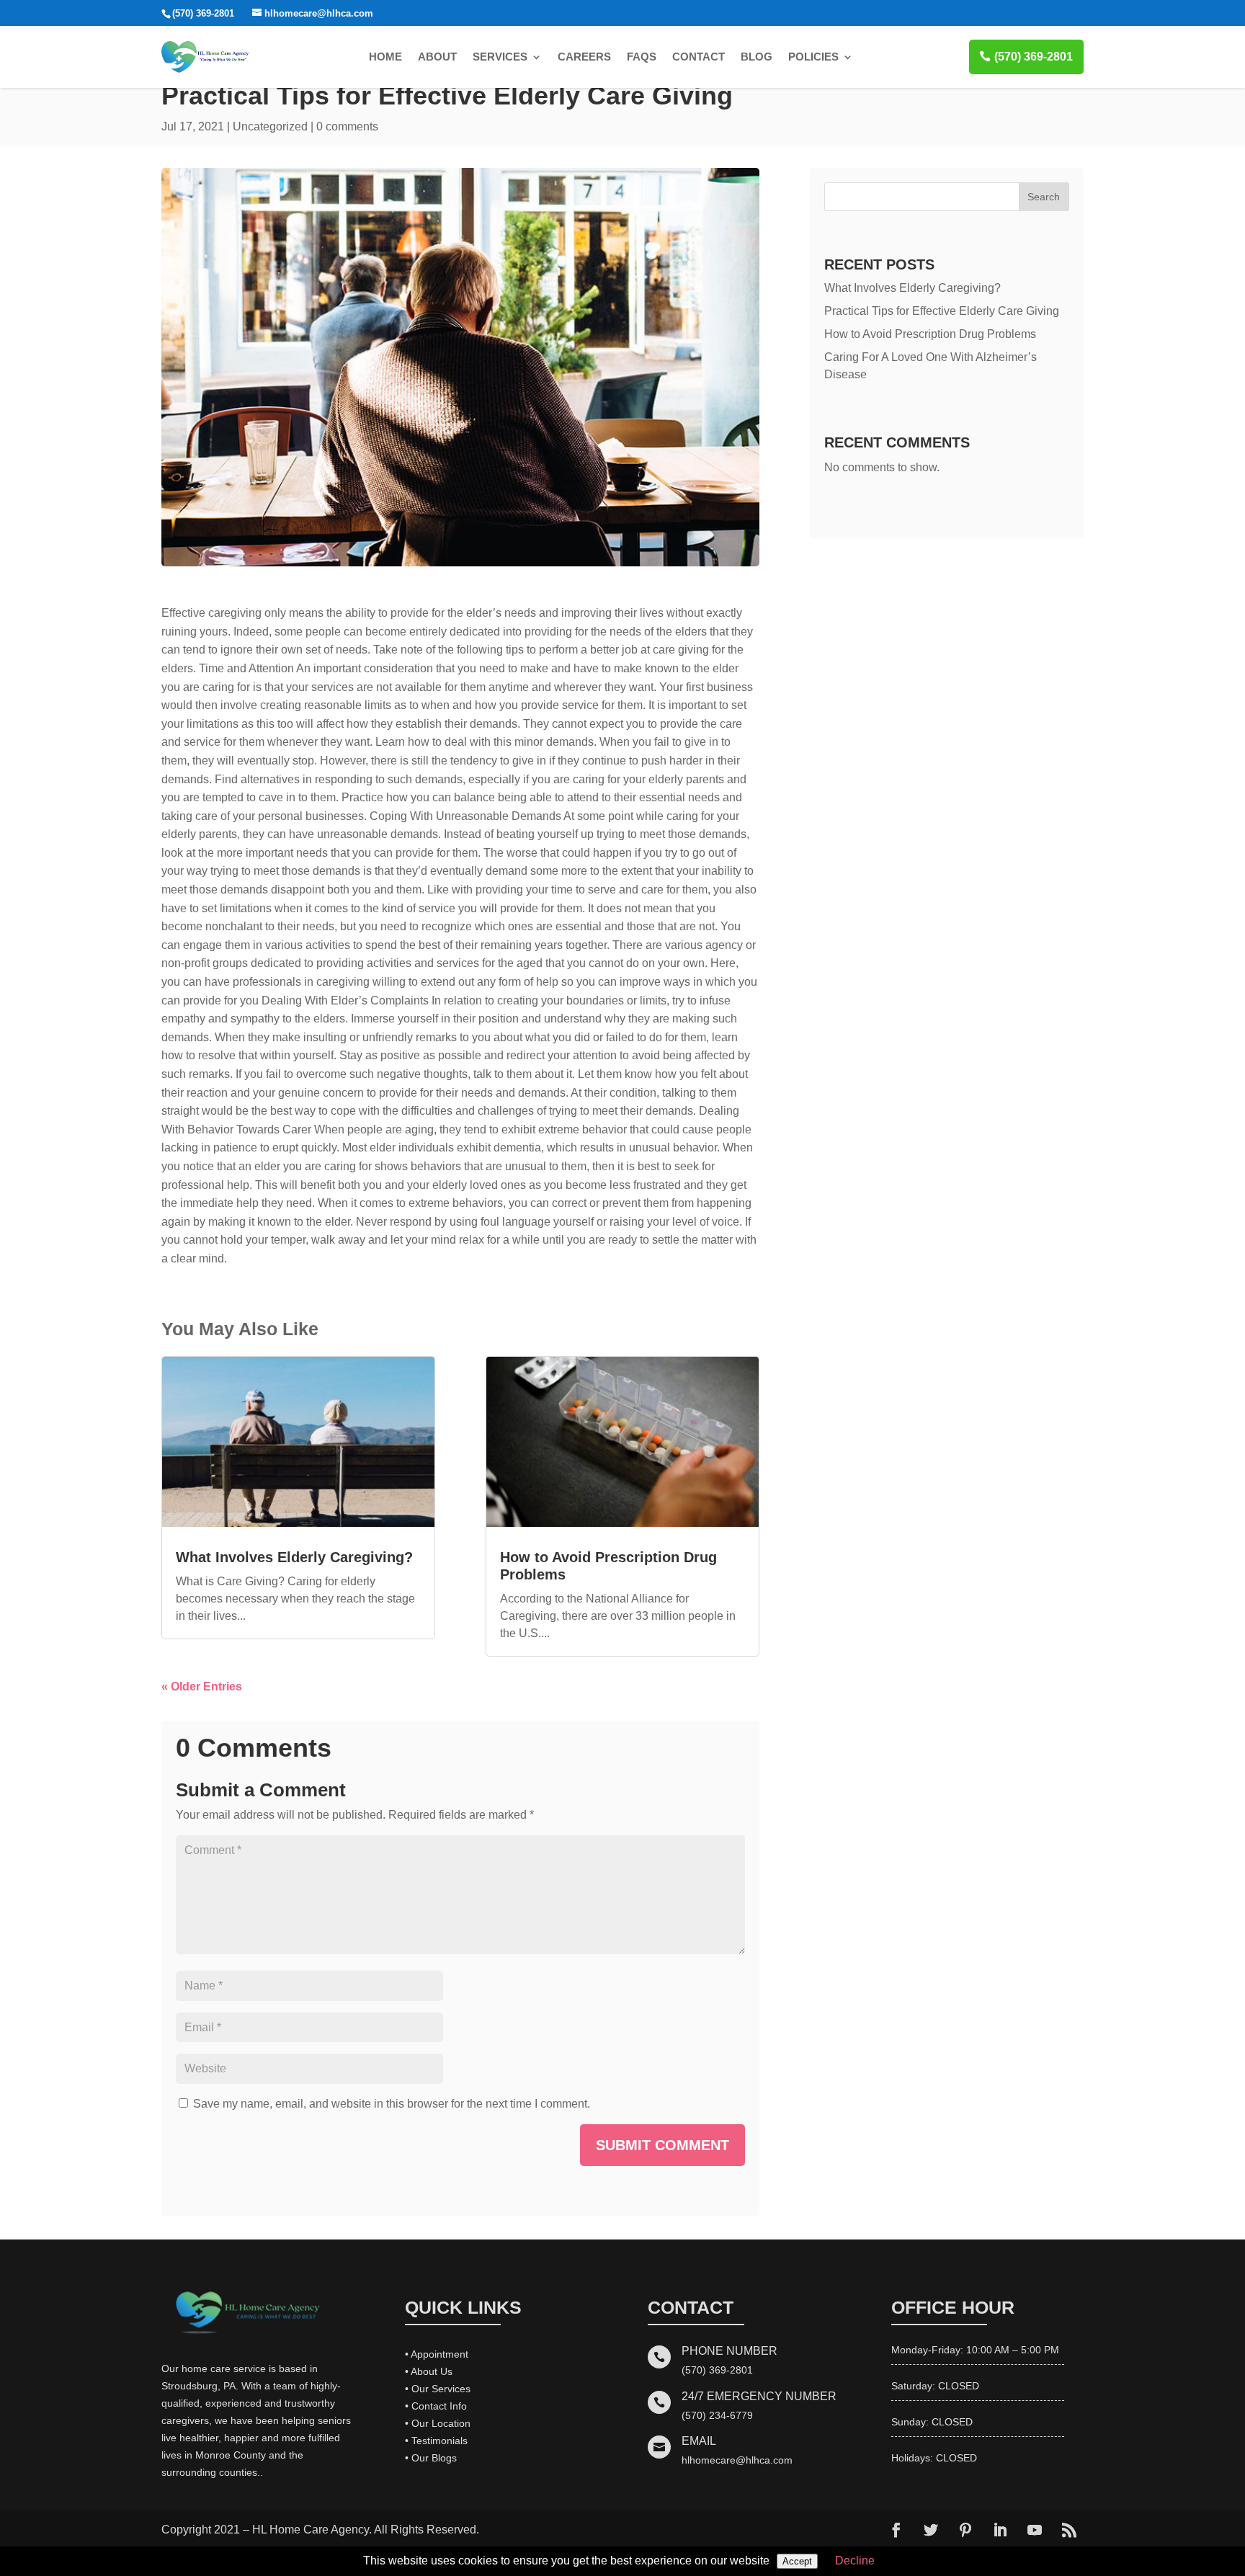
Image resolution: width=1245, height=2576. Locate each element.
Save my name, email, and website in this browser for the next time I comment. (392, 2104)
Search (1044, 197)
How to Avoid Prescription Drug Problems (930, 334)
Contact (699, 57)
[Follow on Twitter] (931, 2530)
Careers (584, 57)
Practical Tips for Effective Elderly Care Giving (942, 311)
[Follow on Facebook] (896, 2530)
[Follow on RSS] (1069, 2530)
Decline (855, 2561)
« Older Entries (202, 1686)
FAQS (642, 57)
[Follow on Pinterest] (965, 2530)
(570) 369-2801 (1034, 57)
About (437, 57)
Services (500, 57)
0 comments (347, 126)
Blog (757, 57)
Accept (797, 2561)
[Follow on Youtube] (1035, 2530)
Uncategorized (270, 126)
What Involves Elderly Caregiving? (294, 1557)
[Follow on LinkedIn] (1000, 2530)
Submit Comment (662, 2145)
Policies (813, 57)
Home (385, 57)
